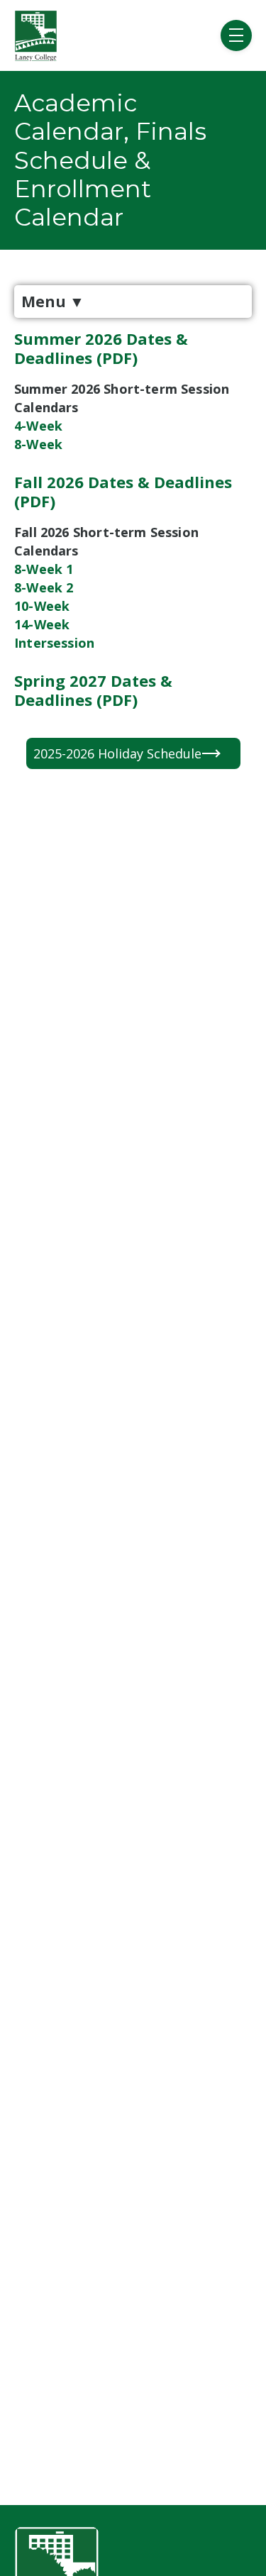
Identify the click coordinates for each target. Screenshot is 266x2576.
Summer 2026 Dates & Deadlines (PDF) (101, 348)
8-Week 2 (44, 587)
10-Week (42, 606)
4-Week (38, 426)
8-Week (38, 444)
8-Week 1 (44, 569)
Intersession (54, 643)
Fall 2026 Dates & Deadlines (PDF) (123, 491)
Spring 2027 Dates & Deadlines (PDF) (93, 690)
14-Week (42, 624)
